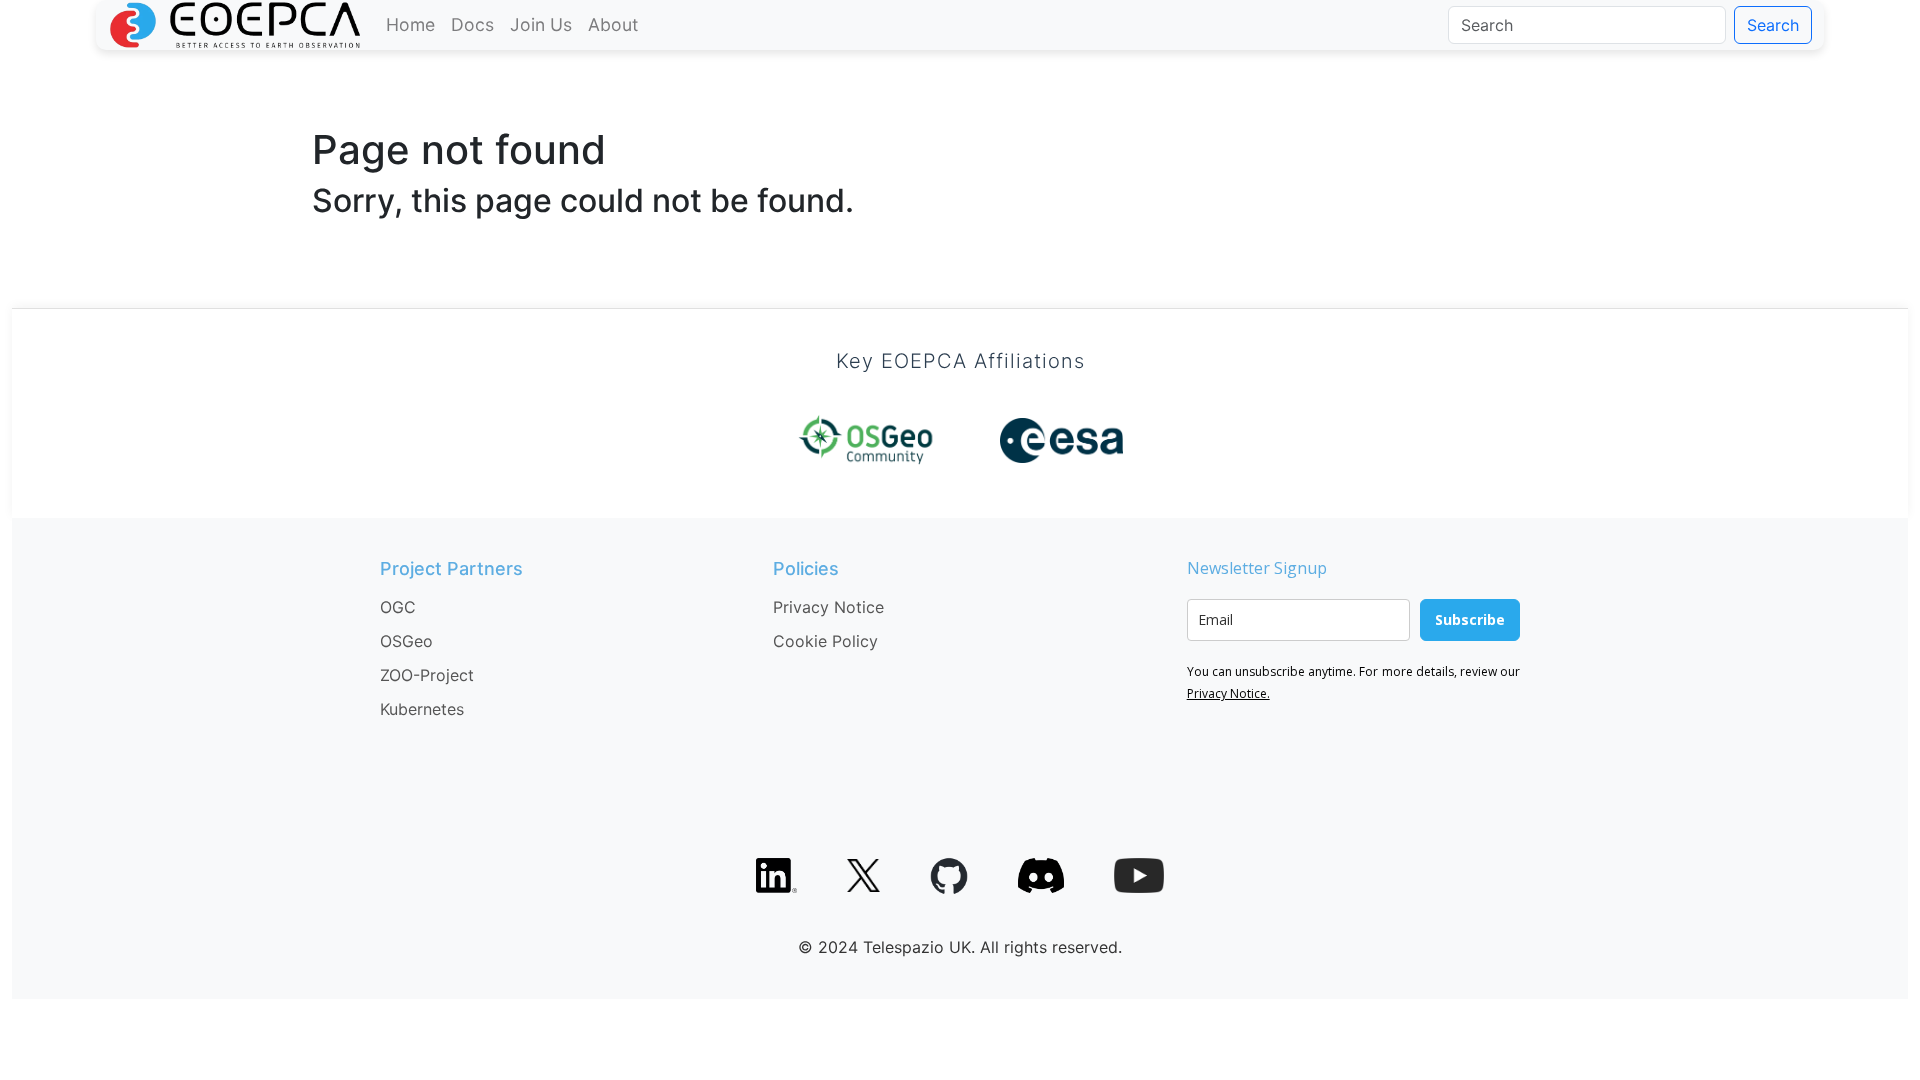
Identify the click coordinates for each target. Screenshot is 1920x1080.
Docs (472, 24)
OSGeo (406, 641)
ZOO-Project (427, 675)
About (613, 24)
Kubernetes (422, 709)
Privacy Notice (828, 607)
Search (1773, 25)
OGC (398, 607)
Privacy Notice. (1228, 693)
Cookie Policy (825, 641)
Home (410, 24)
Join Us (541, 24)
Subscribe (1470, 619)
